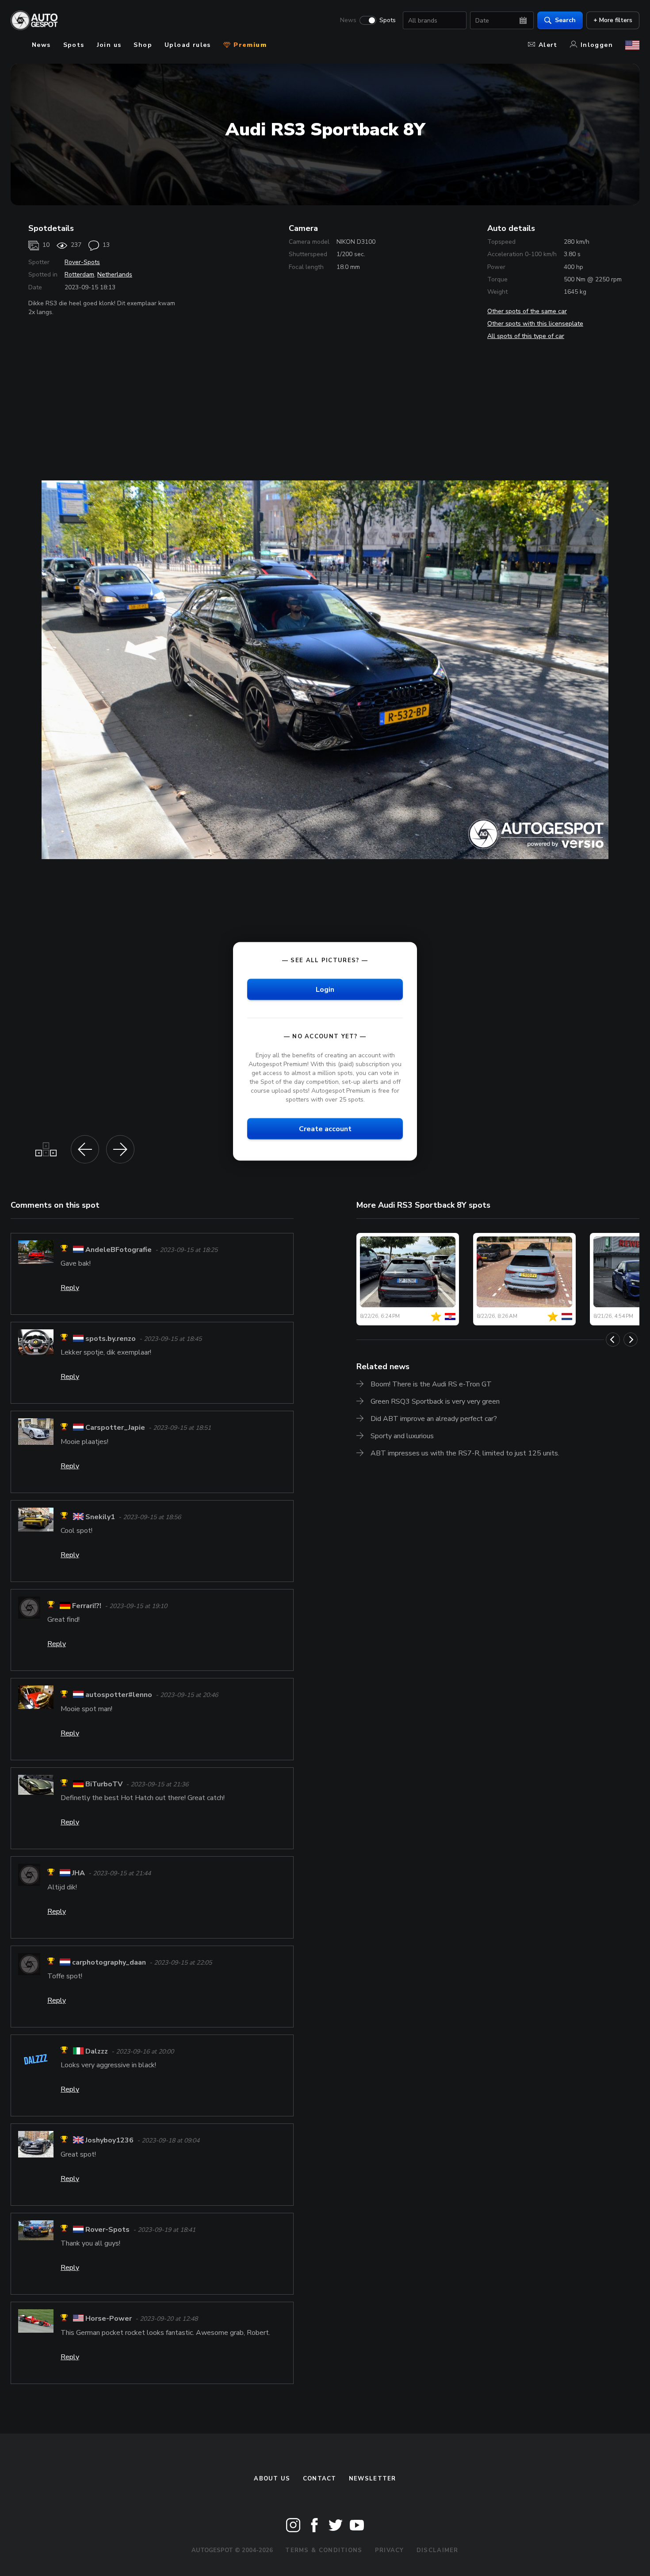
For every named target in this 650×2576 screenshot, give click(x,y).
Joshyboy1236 (109, 2141)
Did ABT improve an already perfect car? (434, 1419)
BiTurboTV (104, 1784)
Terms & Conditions (324, 2550)
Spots (388, 20)
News (348, 20)
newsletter (373, 2479)
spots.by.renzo (111, 1339)
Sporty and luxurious (402, 1436)
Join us (109, 45)
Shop (143, 45)
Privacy (390, 2550)
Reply (70, 1288)
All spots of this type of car (526, 336)
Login (325, 989)
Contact (320, 2479)
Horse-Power (109, 2319)
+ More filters (613, 20)
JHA (78, 1873)
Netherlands (115, 274)
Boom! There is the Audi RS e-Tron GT (431, 1384)
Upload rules (188, 45)
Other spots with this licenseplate (535, 324)
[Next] (631, 1340)
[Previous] (613, 1340)
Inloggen (597, 45)
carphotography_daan (109, 1962)
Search (565, 20)
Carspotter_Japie (115, 1428)
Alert (548, 45)
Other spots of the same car (527, 311)
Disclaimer (438, 2550)
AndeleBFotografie (119, 1250)
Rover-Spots (82, 262)
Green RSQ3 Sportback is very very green (435, 1401)
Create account (325, 1129)
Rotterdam (79, 274)
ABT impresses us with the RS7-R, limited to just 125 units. (465, 1453)
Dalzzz (97, 2051)
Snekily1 (100, 1517)
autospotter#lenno (119, 1695)
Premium (249, 45)
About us (272, 2479)
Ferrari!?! (87, 1606)
